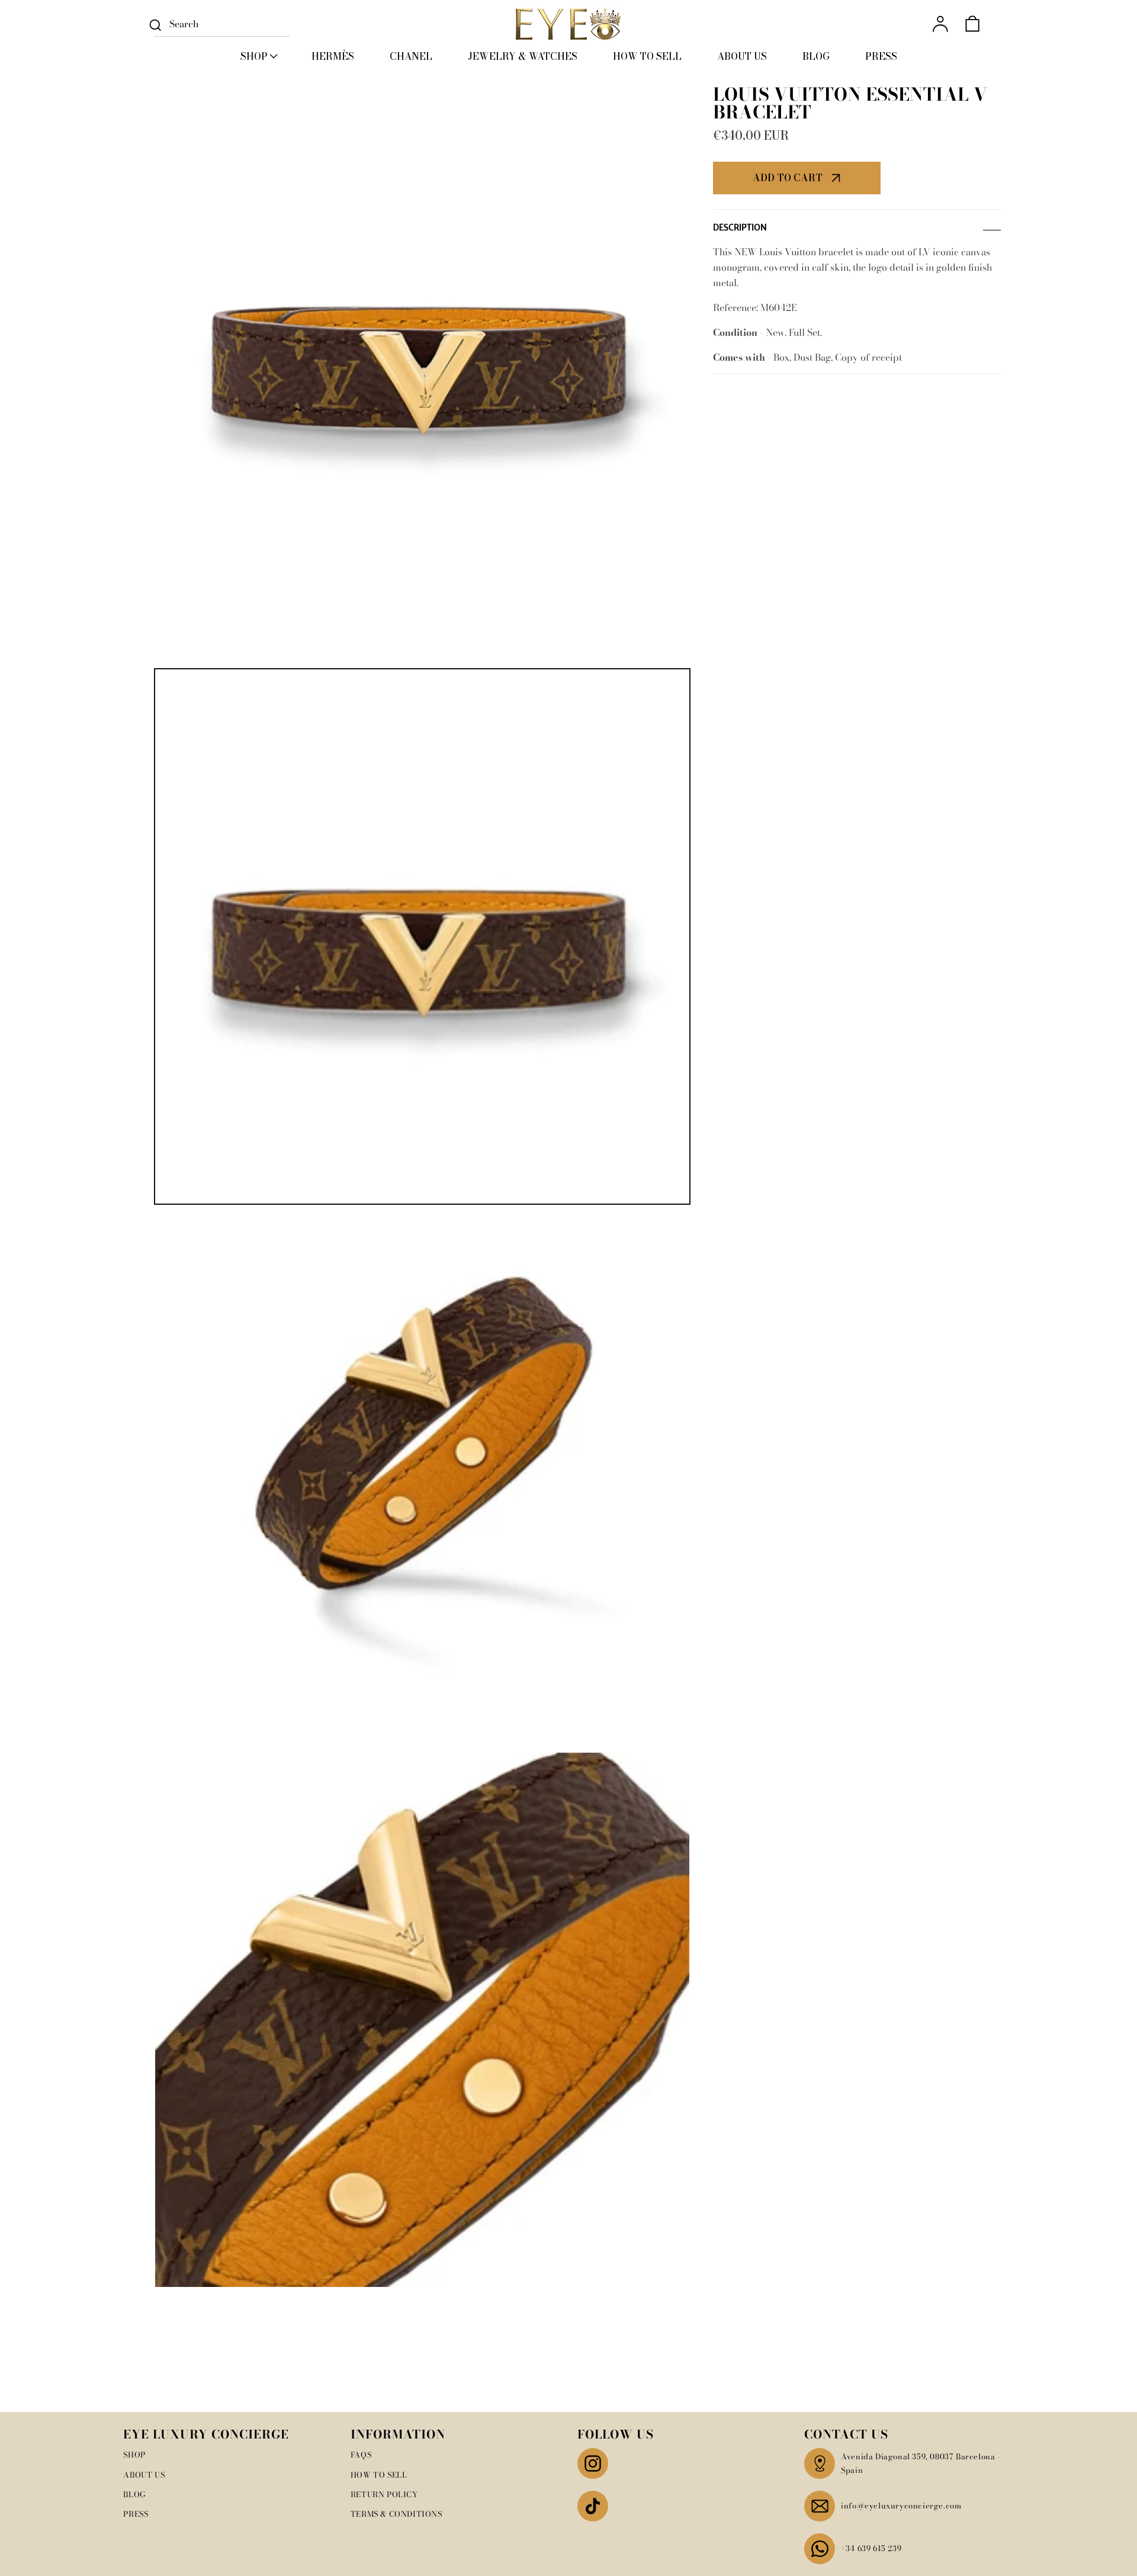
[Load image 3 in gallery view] (422, 2020)
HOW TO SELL (379, 2475)
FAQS (361, 2455)
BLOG (134, 2494)
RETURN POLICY (384, 2494)
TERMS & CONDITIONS (396, 2514)
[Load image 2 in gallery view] (422, 1478)
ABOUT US (144, 2475)
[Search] (155, 25)
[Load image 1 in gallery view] (422, 936)
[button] (258, 56)
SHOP (134, 2455)
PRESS (136, 2514)
